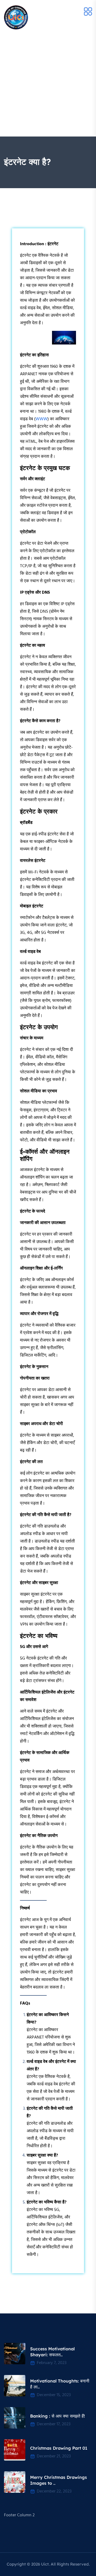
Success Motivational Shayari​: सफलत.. (52, 2352)
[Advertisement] (48, 86)
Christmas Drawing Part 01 (59, 2448)
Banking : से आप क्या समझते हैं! (57, 2416)
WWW (41, 419)
